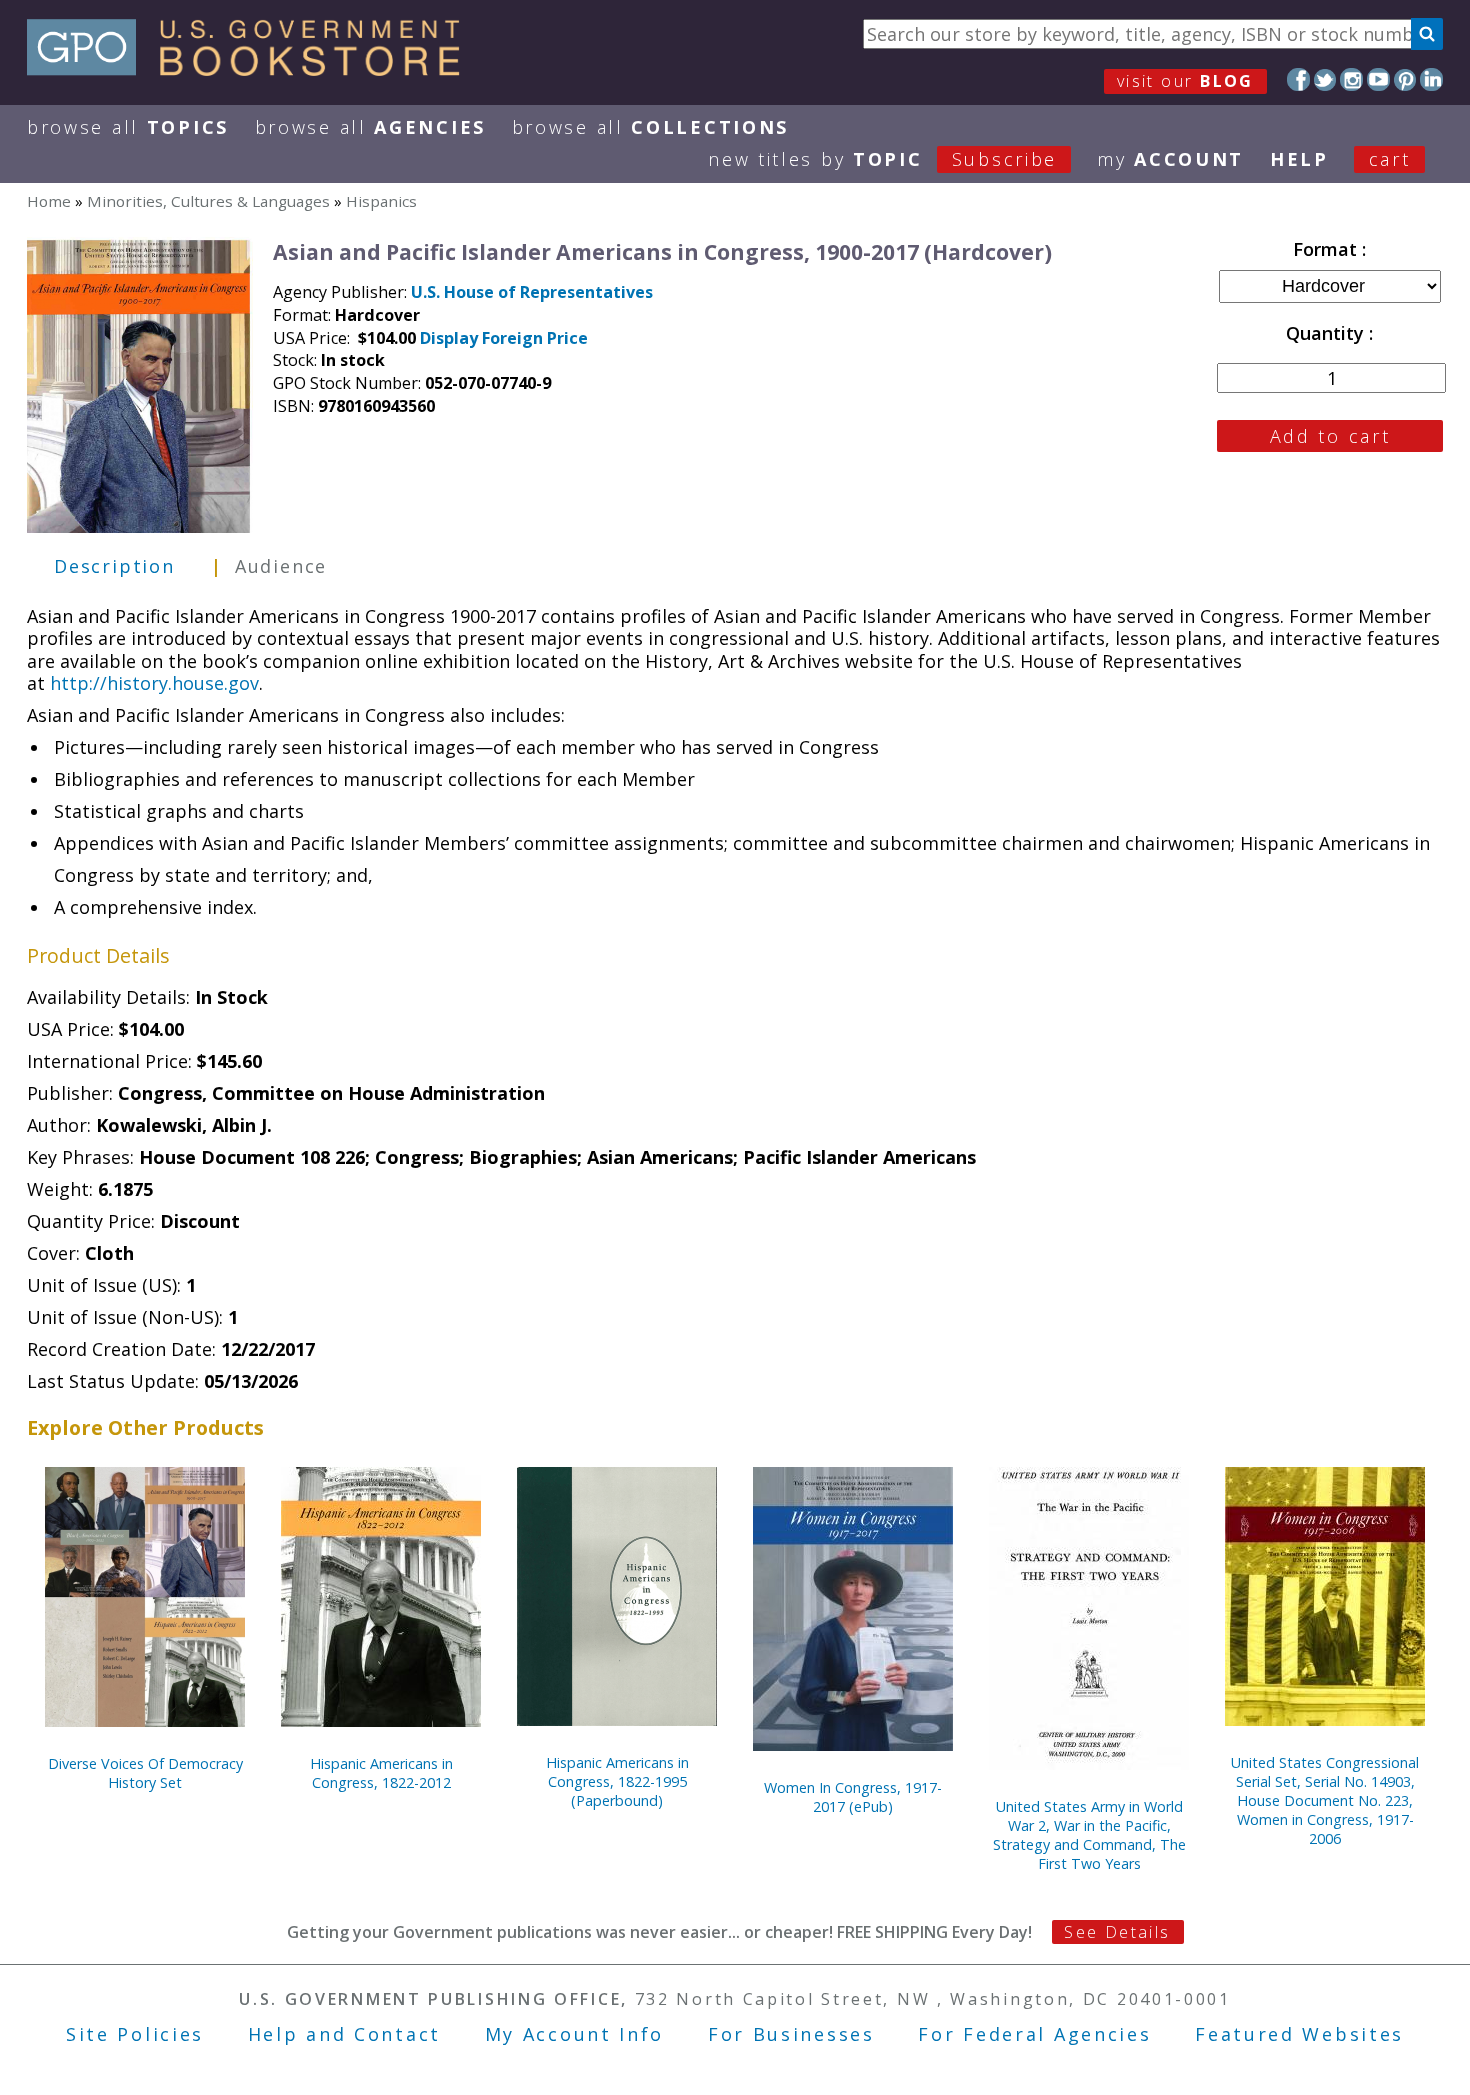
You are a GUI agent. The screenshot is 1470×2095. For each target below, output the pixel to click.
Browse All (128, 127)
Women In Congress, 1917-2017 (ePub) (853, 1797)
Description (114, 566)
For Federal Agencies (1034, 2034)
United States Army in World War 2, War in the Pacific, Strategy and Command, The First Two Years (1089, 1835)
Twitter (1325, 79)
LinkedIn (1431, 79)
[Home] (252, 69)
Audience (281, 566)
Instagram (1351, 79)
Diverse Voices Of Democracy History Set (145, 1773)
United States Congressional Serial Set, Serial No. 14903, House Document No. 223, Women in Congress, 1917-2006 (1325, 1800)
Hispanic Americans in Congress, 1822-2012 (381, 1773)
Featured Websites (1299, 2034)
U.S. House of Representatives (532, 292)
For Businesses (791, 2034)
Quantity (1327, 333)
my (1170, 159)
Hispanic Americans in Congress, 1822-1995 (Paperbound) (617, 1781)
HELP (1299, 159)
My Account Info (575, 2034)
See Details (1117, 1932)
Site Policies (135, 2034)
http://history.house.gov (154, 683)
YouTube (1378, 79)
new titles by (882, 159)
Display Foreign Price (504, 338)
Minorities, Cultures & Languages (208, 201)
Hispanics (381, 201)
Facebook (1298, 79)
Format (1327, 249)
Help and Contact (344, 2034)
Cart (1390, 159)
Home (49, 201)
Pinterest (1405, 79)
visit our (1185, 81)
